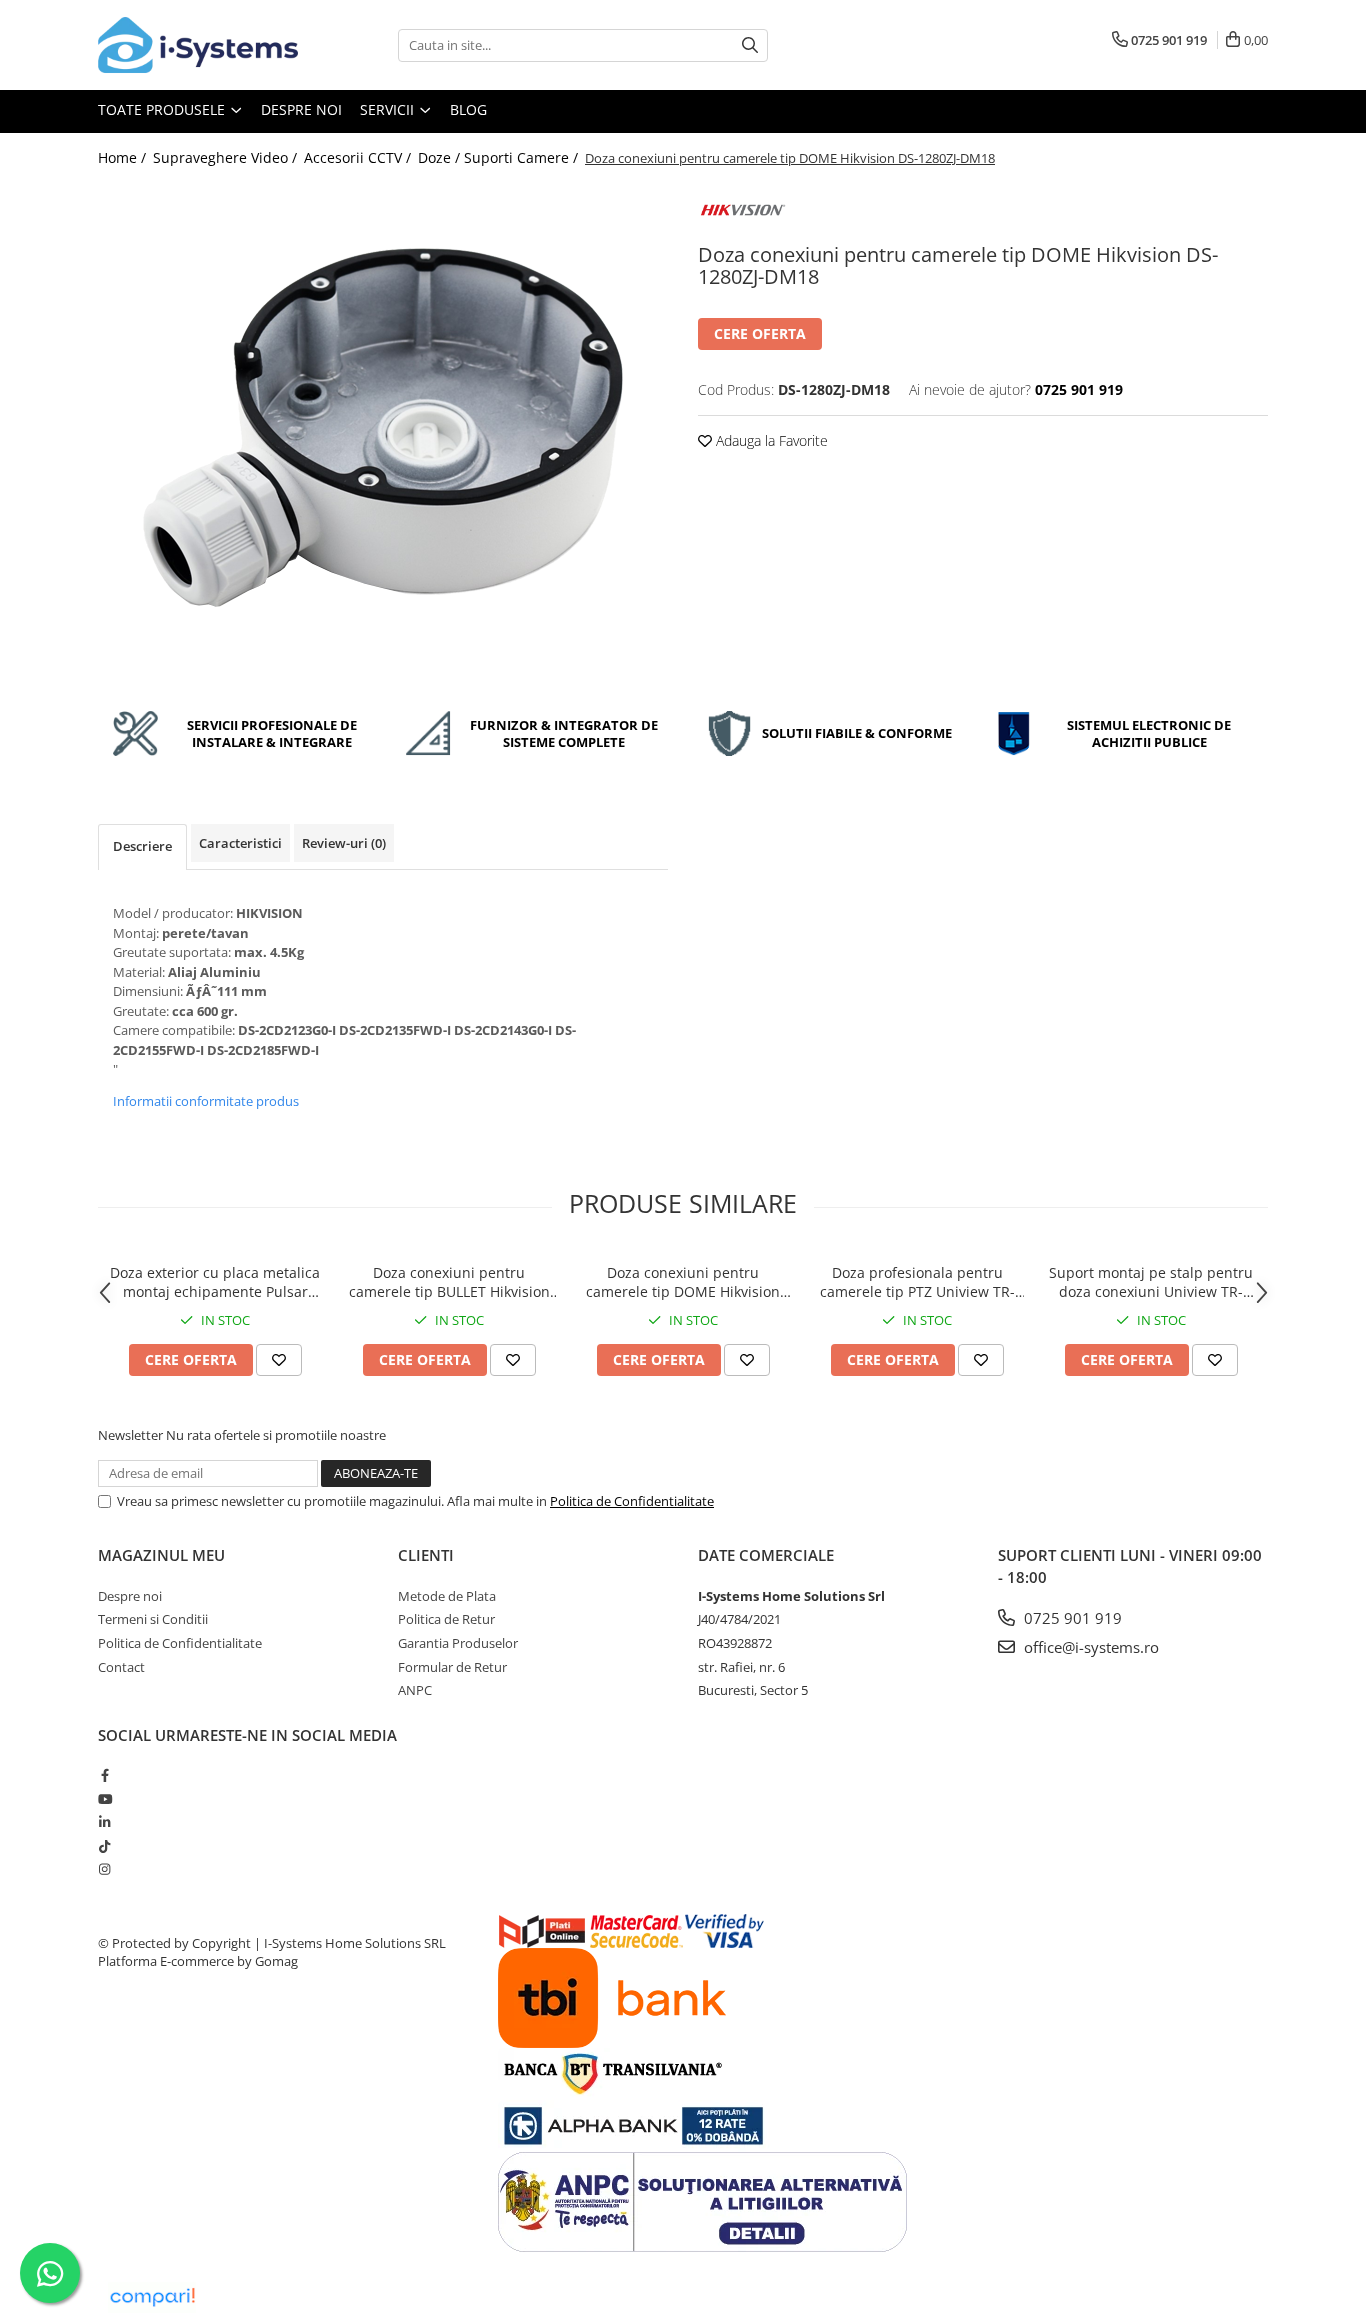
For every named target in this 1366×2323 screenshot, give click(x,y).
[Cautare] (750, 45)
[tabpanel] (383, 433)
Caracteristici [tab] (240, 843)
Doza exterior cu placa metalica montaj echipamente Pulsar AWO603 (215, 1282)
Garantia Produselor (458, 1643)
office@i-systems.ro (1089, 1647)
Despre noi (301, 109)
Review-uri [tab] (344, 843)
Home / (124, 157)
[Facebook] (104, 1775)
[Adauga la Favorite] (279, 1360)
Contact (121, 1667)
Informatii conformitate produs (206, 1101)
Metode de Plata (447, 1596)
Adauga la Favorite (770, 440)
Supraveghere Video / (227, 157)
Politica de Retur (446, 1619)
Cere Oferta (760, 333)
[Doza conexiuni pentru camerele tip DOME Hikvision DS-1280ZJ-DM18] (383, 433)
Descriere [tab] (142, 846)
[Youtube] (104, 1799)
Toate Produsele (163, 109)
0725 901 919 (1071, 1618)
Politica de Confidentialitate (632, 1501)
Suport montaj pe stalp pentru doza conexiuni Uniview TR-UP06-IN (1151, 1282)
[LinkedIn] (104, 1822)
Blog (468, 109)
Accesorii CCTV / (359, 157)
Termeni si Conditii (153, 1619)
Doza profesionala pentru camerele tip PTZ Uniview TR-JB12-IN (917, 1282)
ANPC (415, 1690)
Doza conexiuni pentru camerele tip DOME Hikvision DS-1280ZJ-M (683, 1282)
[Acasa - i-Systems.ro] (198, 45)
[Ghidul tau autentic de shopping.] (152, 2297)
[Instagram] (104, 1869)
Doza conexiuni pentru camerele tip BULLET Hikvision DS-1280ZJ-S (449, 1282)
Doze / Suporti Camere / (500, 157)
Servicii (389, 109)
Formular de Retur (452, 1667)
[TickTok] (104, 1846)
